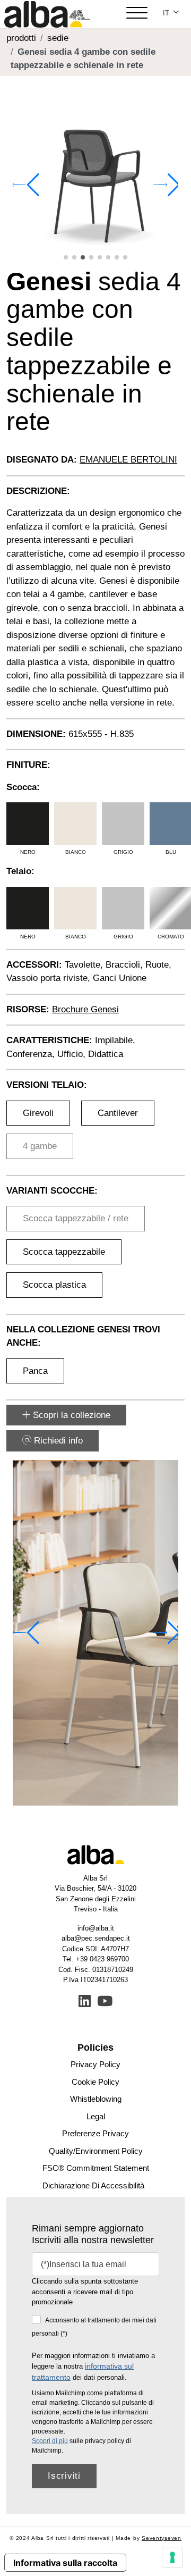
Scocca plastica (54, 1285)
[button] (66, 257)
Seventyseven (162, 2538)
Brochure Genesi (85, 1009)
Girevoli (38, 1113)
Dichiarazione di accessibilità (93, 2185)
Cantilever (118, 1113)
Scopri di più (50, 2441)
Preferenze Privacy (95, 2133)
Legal (96, 2116)
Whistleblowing (96, 2099)
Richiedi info (57, 1441)
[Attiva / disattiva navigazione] (137, 14)
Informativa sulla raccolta (65, 2563)
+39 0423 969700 (102, 1959)
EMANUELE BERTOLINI (128, 460)
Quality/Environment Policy (96, 2151)
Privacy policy (95, 2064)
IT (167, 13)
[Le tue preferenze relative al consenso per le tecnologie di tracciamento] (172, 2557)
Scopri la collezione (70, 1415)
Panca (35, 1371)
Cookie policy (95, 2082)
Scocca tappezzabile (64, 1252)
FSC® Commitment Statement (96, 2168)
